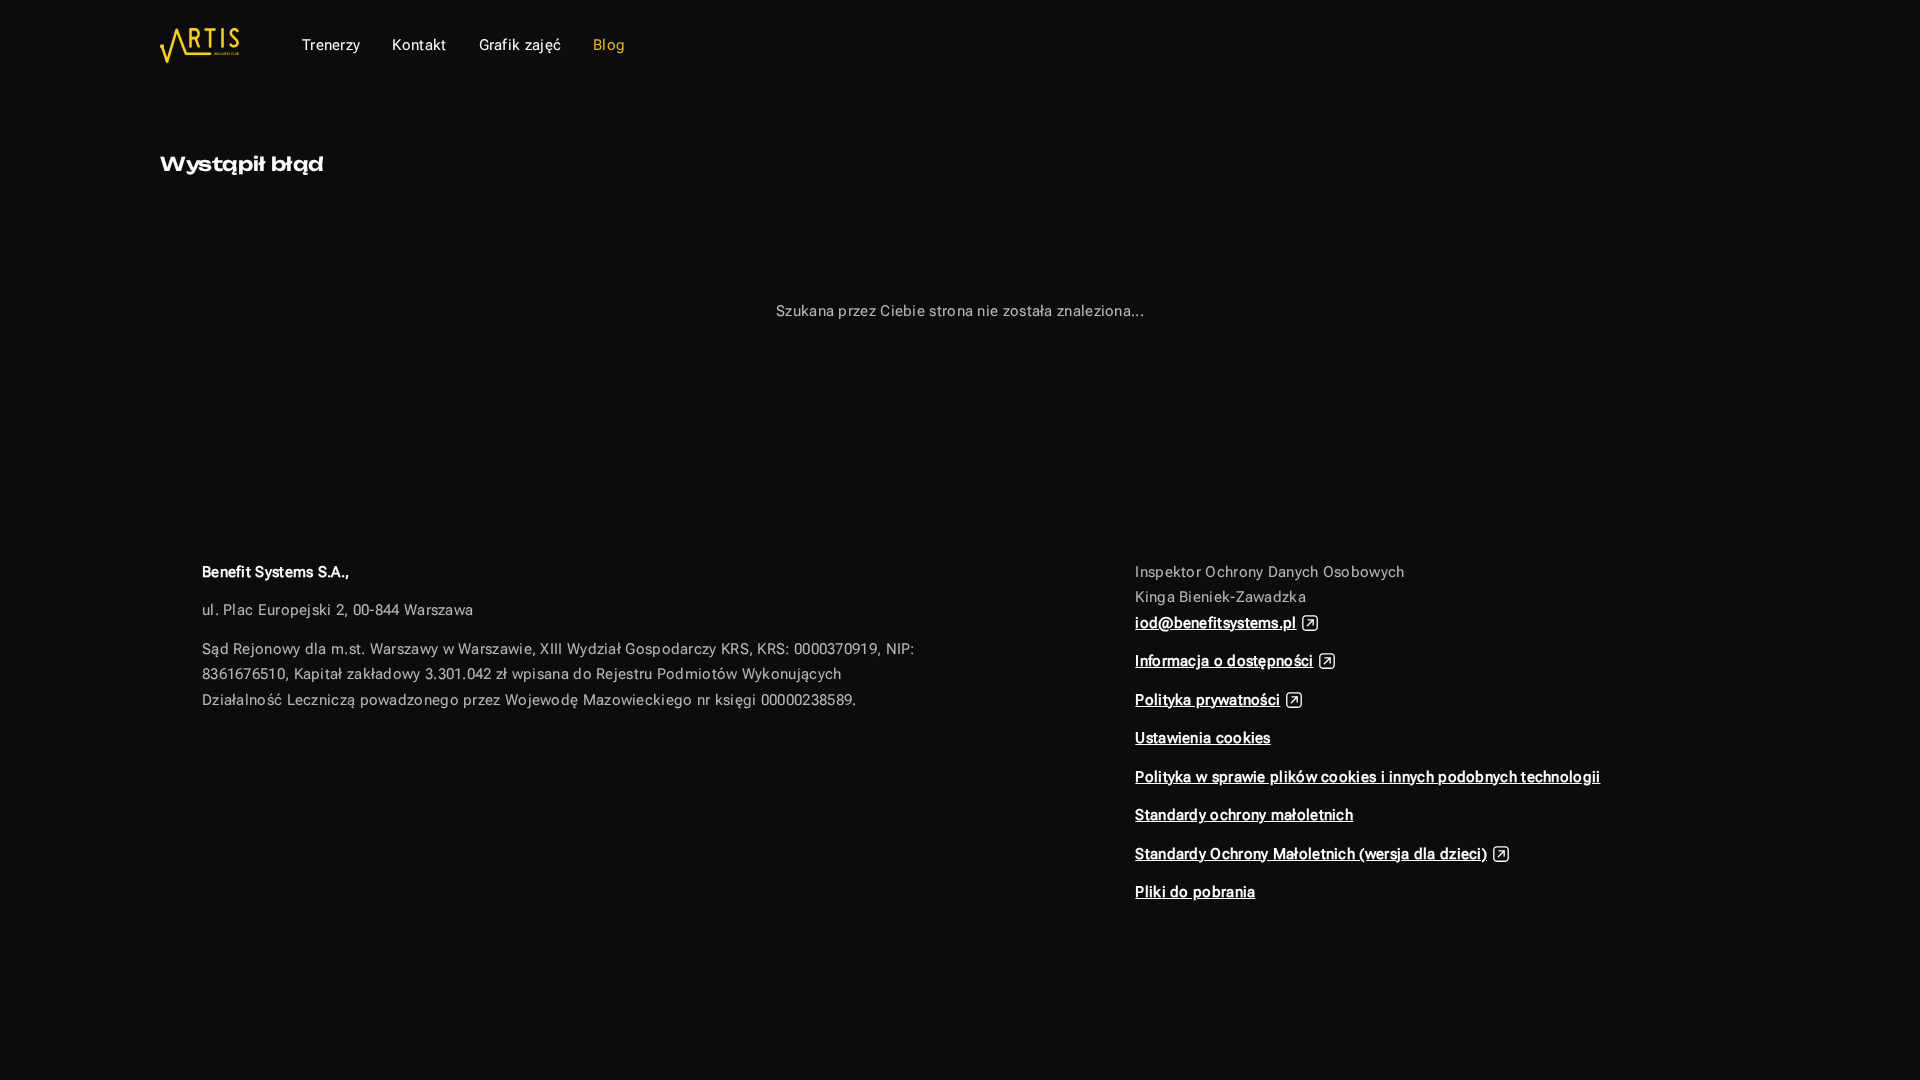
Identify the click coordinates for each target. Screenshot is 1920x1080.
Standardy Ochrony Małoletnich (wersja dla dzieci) (1311, 854)
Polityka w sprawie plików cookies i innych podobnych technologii (1367, 777)
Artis (204, 45)
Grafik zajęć (520, 45)
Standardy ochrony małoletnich (1244, 815)
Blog (609, 45)
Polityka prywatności (1207, 700)
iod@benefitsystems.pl (1215, 623)
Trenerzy (331, 45)
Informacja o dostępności (1224, 661)
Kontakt (419, 45)
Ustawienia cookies (1202, 738)
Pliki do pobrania (1195, 892)
